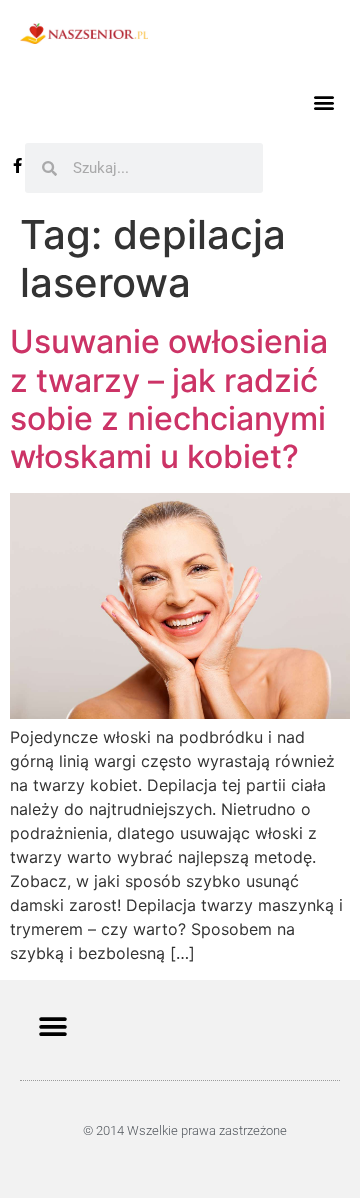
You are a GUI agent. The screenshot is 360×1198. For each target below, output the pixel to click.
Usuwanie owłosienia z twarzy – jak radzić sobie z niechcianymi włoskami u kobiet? (169, 399)
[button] (323, 101)
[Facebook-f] (17, 165)
